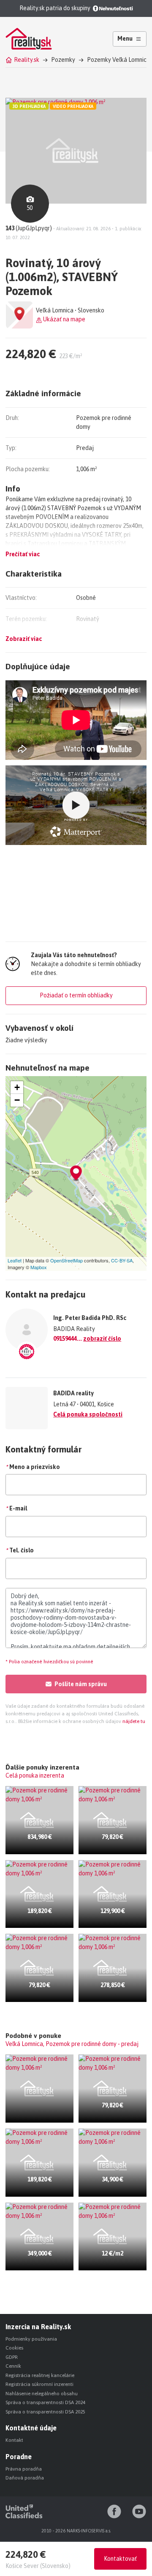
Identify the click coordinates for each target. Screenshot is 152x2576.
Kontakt (14, 2440)
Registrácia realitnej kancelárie (40, 2375)
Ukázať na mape (64, 319)
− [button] (17, 1100)
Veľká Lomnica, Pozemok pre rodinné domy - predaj (72, 2044)
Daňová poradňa (25, 2478)
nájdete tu (133, 1721)
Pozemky (63, 60)
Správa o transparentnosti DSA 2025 (45, 2412)
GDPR (12, 2357)
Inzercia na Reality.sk (38, 2327)
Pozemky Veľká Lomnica (118, 60)
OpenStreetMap (66, 1260)
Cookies (14, 2348)
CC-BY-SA (122, 1260)
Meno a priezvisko (33, 1467)
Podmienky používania (31, 2339)
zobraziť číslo (102, 1339)
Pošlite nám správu (81, 1684)
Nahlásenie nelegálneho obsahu (42, 2394)
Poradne (19, 2457)
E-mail (16, 1508)
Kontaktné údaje (31, 2428)
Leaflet (15, 1260)
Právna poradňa (24, 2469)
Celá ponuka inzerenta (35, 1775)
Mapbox (39, 1267)
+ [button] (17, 1087)
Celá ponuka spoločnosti (88, 1414)
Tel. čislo (20, 1550)
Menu (125, 39)
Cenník (13, 2366)
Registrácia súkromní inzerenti (39, 2384)
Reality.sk (27, 60)
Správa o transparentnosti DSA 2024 (45, 2402)
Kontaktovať (120, 2559)
